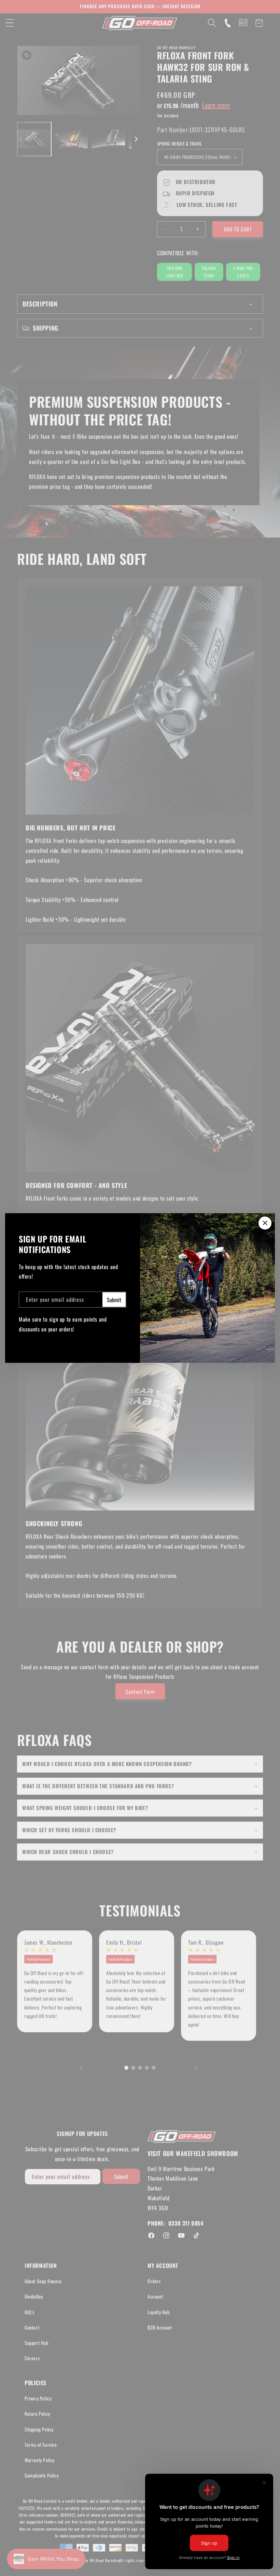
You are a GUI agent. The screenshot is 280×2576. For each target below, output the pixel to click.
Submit (114, 1300)
